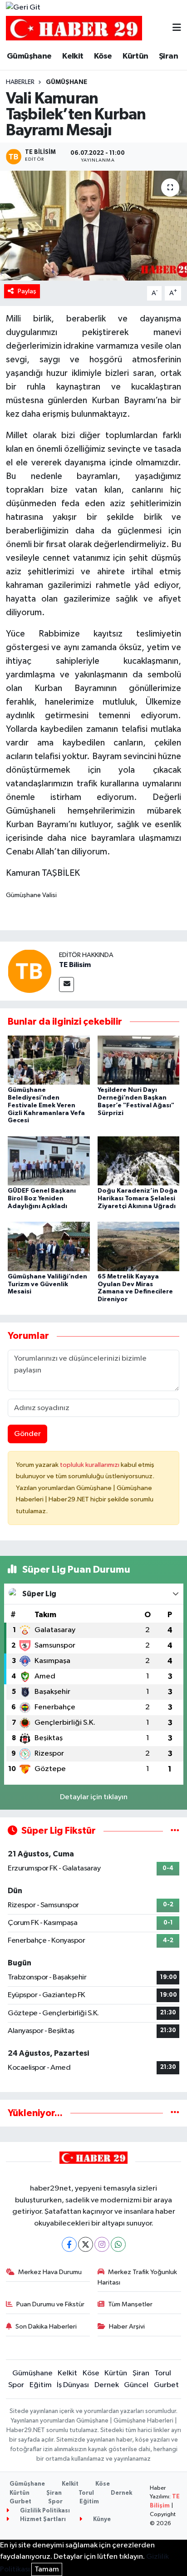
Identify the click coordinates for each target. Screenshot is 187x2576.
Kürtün (135, 56)
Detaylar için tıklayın (94, 1797)
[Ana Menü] (177, 28)
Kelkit (73, 56)
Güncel (136, 2385)
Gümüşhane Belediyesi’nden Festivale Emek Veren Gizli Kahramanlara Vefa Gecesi (46, 1105)
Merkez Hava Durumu (50, 2272)
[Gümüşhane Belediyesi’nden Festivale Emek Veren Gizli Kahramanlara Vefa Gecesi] (49, 1060)
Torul (163, 2373)
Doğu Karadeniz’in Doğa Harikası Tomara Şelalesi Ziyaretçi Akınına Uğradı (138, 1199)
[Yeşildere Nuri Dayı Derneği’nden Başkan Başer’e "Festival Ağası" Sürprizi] (139, 1060)
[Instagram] (102, 2244)
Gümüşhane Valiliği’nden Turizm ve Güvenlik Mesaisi (47, 1284)
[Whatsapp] (118, 2244)
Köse (103, 56)
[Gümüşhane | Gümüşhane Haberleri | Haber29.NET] (74, 28)
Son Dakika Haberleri (46, 2327)
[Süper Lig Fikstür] (175, 1831)
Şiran (168, 56)
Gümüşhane (29, 56)
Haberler (20, 82)
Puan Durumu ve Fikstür (50, 2304)
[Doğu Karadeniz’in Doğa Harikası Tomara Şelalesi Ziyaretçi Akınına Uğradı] (139, 1161)
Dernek (107, 2385)
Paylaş (27, 291)
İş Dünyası (73, 2385)
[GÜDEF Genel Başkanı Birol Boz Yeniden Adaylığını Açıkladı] (49, 1161)
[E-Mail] (66, 985)
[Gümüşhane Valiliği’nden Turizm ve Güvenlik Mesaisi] (49, 1246)
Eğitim (41, 2385)
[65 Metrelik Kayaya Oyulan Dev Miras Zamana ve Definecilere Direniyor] (139, 1246)
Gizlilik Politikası (44, 2511)
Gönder (27, 1434)
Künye (101, 2519)
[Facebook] (69, 2244)
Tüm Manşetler (130, 2304)
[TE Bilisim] (30, 971)
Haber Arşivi (127, 2327)
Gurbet (166, 2385)
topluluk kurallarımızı (90, 1465)
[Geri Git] (23, 8)
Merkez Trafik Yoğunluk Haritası (138, 2277)
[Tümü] (175, 2113)
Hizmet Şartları (42, 2519)
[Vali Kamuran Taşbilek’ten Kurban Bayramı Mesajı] (93, 225)
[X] (86, 2244)
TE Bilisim (75, 965)
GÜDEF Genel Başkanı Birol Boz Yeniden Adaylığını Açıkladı (42, 1199)
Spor (16, 2385)
